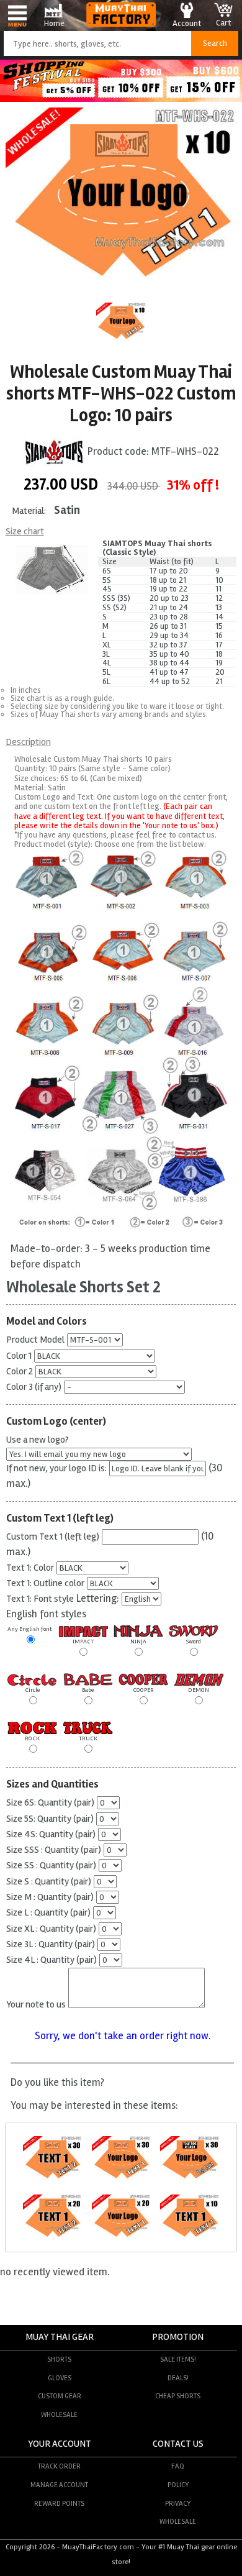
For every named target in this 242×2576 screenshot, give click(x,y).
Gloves (60, 2378)
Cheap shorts (178, 2396)
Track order (59, 2466)
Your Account (60, 2444)
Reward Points (59, 2503)
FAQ (178, 2466)
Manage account (59, 2485)
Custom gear (60, 2396)
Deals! (178, 2378)
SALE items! (178, 2359)
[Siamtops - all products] (54, 451)
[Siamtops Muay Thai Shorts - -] (52, 2178)
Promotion (178, 2337)
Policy (178, 2485)
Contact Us (178, 2444)
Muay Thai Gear (60, 2337)
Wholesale (59, 2414)
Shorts (59, 2359)
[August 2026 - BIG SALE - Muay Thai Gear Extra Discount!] (121, 98)
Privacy (178, 2503)
